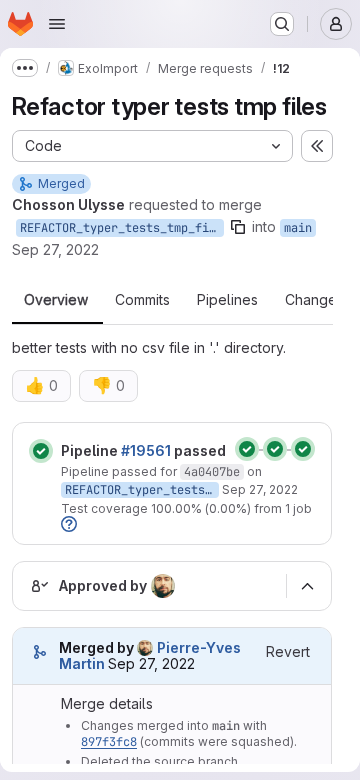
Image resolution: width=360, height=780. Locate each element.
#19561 (146, 450)
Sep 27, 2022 (55, 249)
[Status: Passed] (41, 451)
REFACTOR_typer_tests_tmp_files (122, 228)
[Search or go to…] (282, 24)
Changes (314, 300)
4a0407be (212, 472)
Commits (142, 300)
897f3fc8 (109, 742)
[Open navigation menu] (57, 24)
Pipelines (227, 300)
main (298, 228)
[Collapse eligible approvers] (307, 586)
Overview (56, 300)
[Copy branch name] (238, 227)
